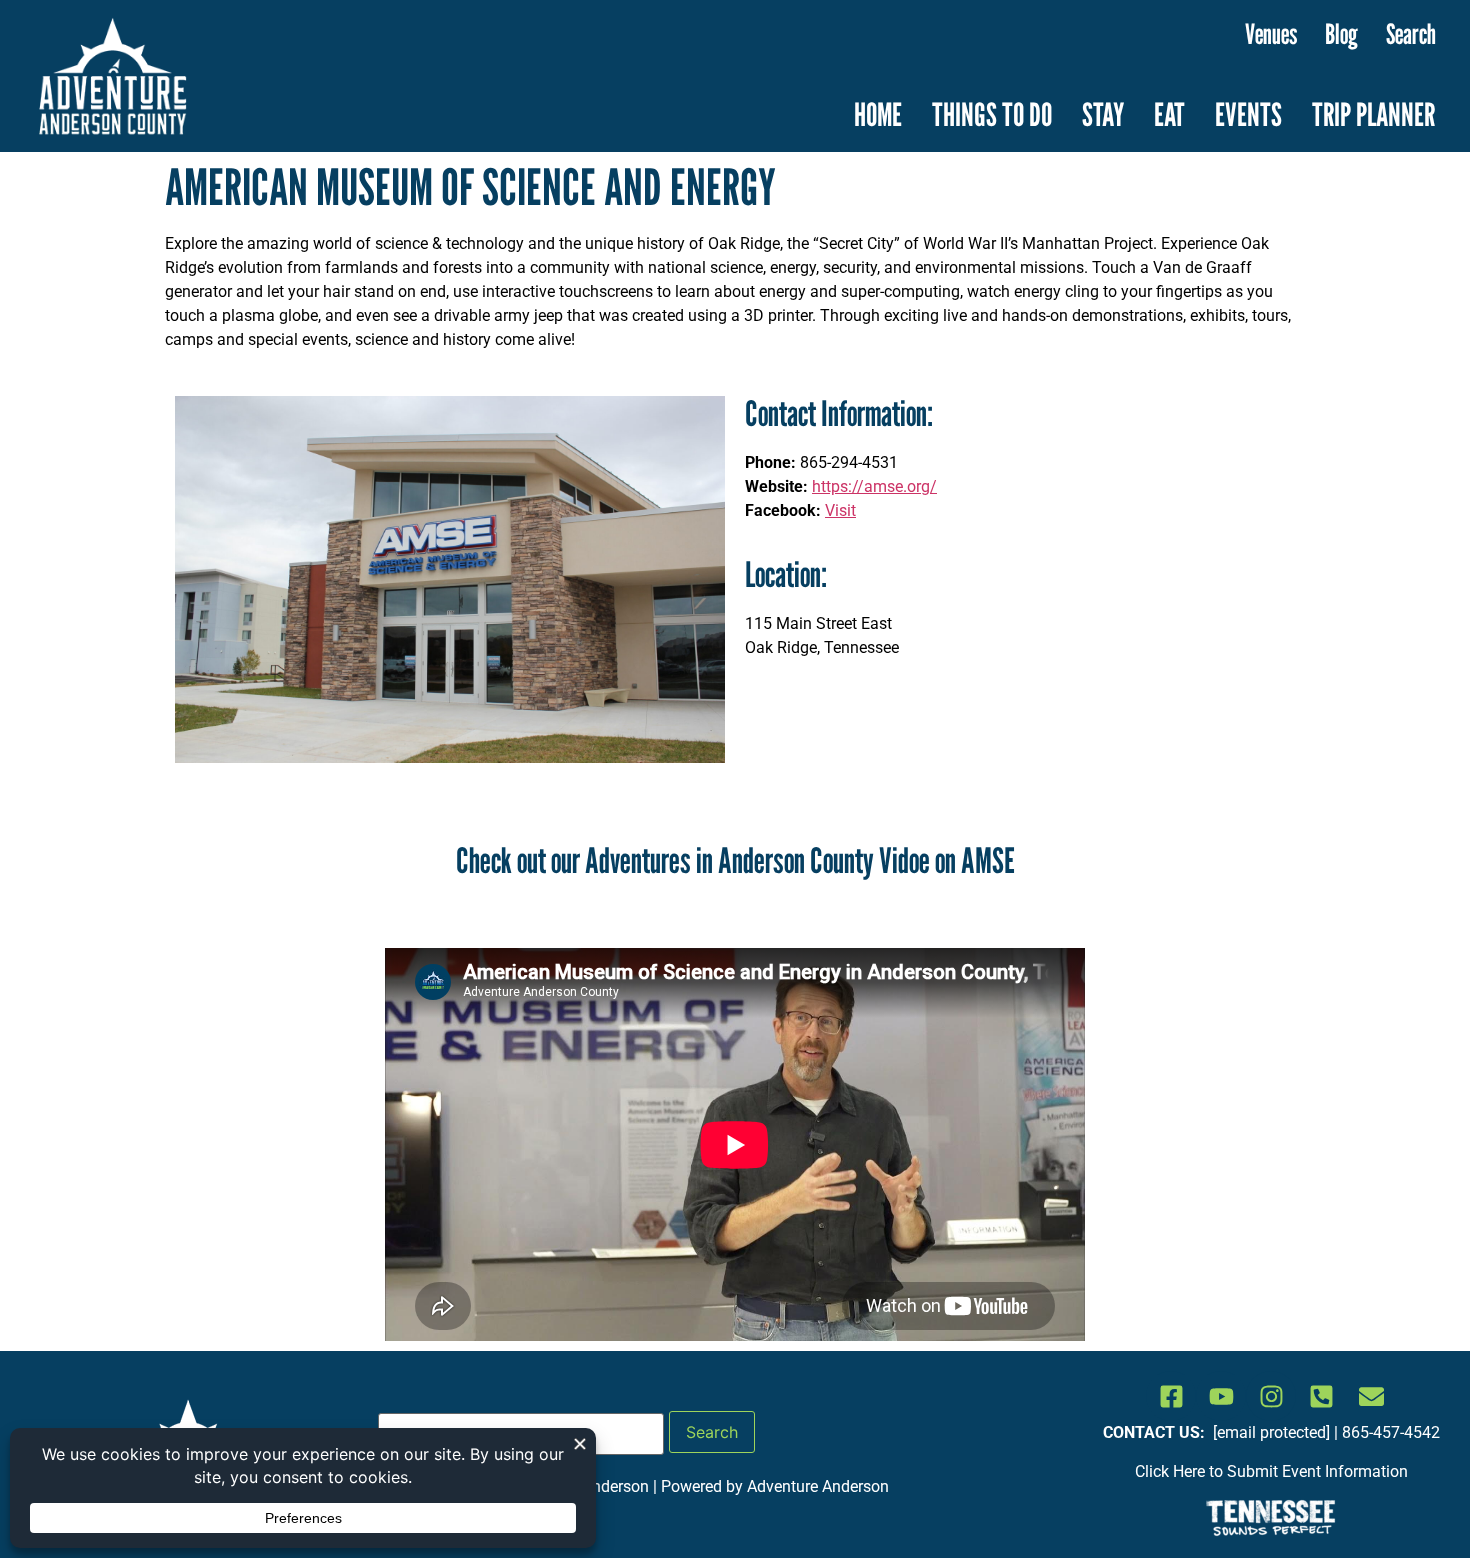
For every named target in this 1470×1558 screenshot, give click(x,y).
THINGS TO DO (992, 114)
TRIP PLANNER (1373, 114)
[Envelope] (1371, 1396)
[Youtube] (1221, 1396)
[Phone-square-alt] (1321, 1396)
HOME (878, 114)
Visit (840, 510)
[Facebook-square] (1171, 1396)
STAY (1103, 114)
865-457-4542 (1391, 1432)
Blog (1341, 34)
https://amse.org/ (874, 486)
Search (1411, 34)
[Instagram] (1271, 1396)
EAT (1169, 114)
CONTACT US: (1156, 1432)
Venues (1271, 34)
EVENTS (1248, 114)
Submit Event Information (1317, 1471)
